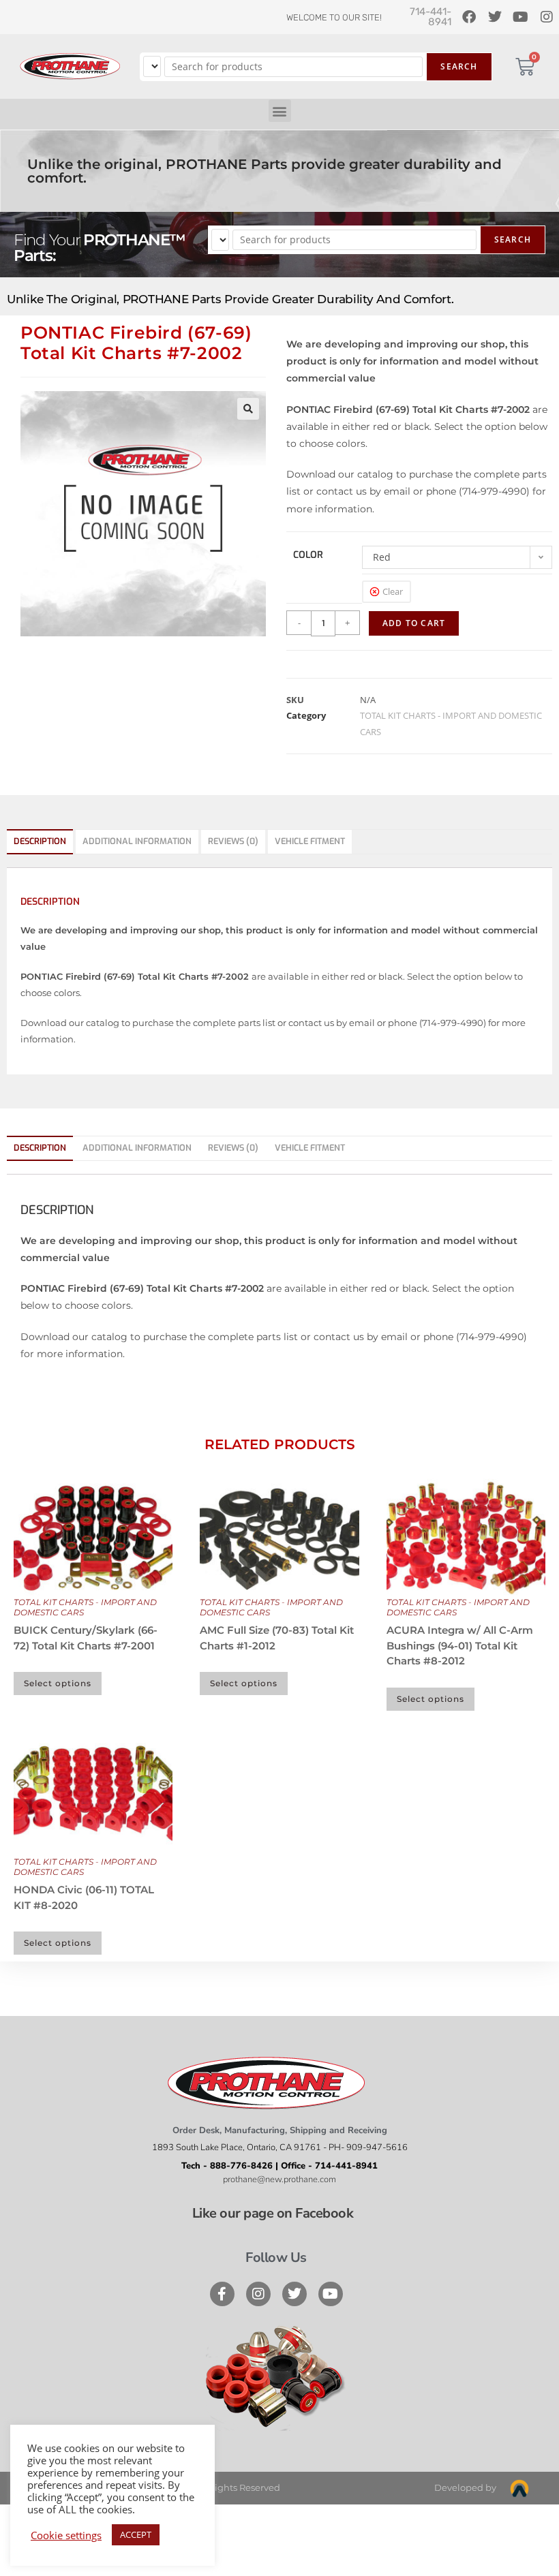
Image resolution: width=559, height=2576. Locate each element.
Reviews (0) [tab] (233, 841)
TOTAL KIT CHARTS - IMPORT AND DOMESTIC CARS (85, 1607)
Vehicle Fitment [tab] (310, 841)
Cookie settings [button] (66, 2535)
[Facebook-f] (222, 2294)
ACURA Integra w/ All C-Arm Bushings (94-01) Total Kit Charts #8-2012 (460, 1645)
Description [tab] (40, 841)
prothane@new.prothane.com (279, 2179)
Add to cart (414, 623)
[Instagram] (258, 2294)
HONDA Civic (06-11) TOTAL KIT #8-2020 (84, 1897)
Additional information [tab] (137, 841)
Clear (393, 591)
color (308, 555)
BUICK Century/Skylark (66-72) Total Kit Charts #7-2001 (86, 1638)
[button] (280, 111)
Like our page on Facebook (273, 2213)
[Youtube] (331, 2294)
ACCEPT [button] (136, 2534)
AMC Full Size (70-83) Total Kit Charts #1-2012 (277, 1638)
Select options (58, 1683)
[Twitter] (294, 2294)
